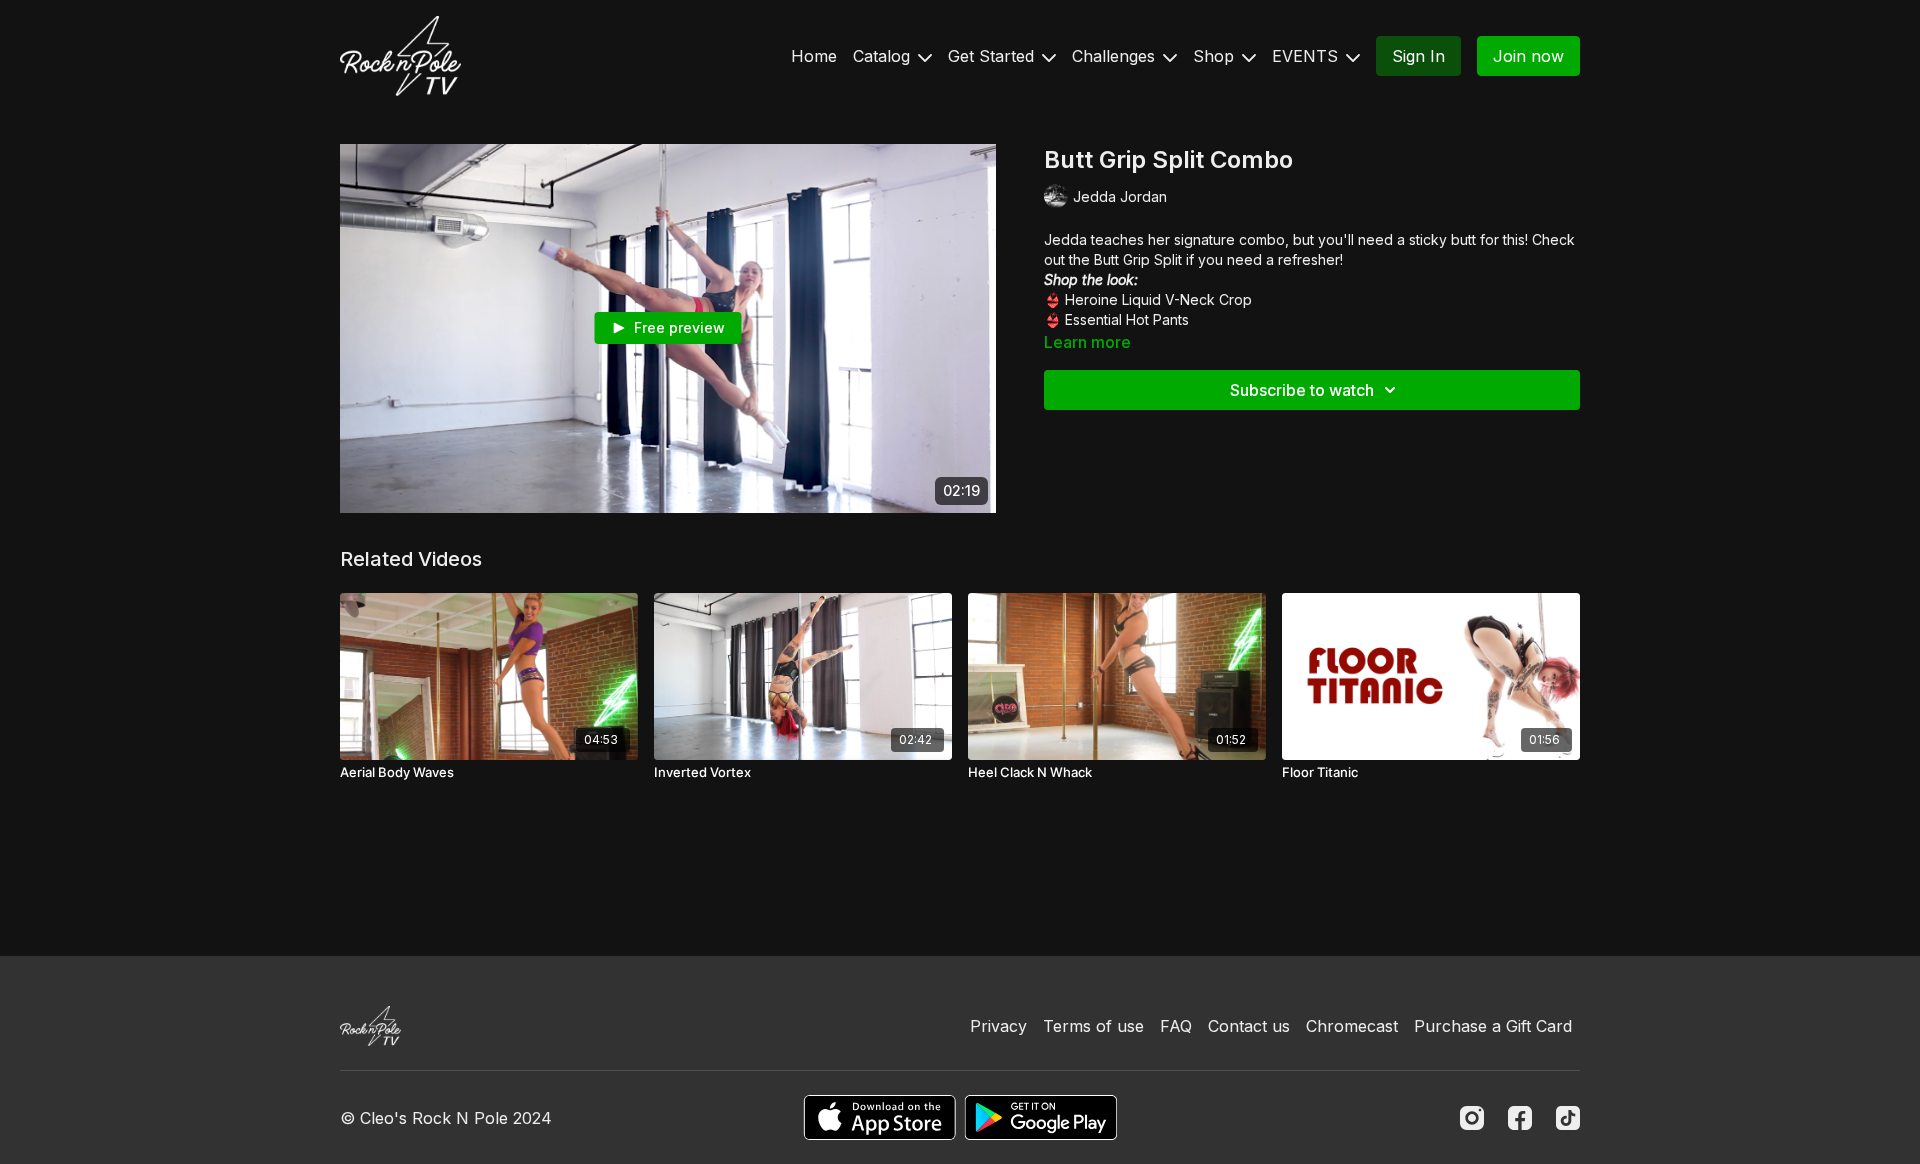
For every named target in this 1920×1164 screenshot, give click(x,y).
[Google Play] (1041, 1117)
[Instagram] (1472, 1118)
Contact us (1249, 1026)
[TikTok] (1568, 1118)
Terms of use (1093, 1026)
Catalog (884, 56)
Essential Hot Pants (1127, 319)
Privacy (998, 1026)
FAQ (1176, 1026)
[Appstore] (879, 1117)
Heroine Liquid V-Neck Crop (1158, 299)
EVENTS (1307, 56)
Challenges (1116, 56)
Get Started (993, 56)
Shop (1216, 56)
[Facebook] (1520, 1118)
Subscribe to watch (1302, 390)
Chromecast (1352, 1026)
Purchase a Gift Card (1493, 1026)
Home (814, 56)
